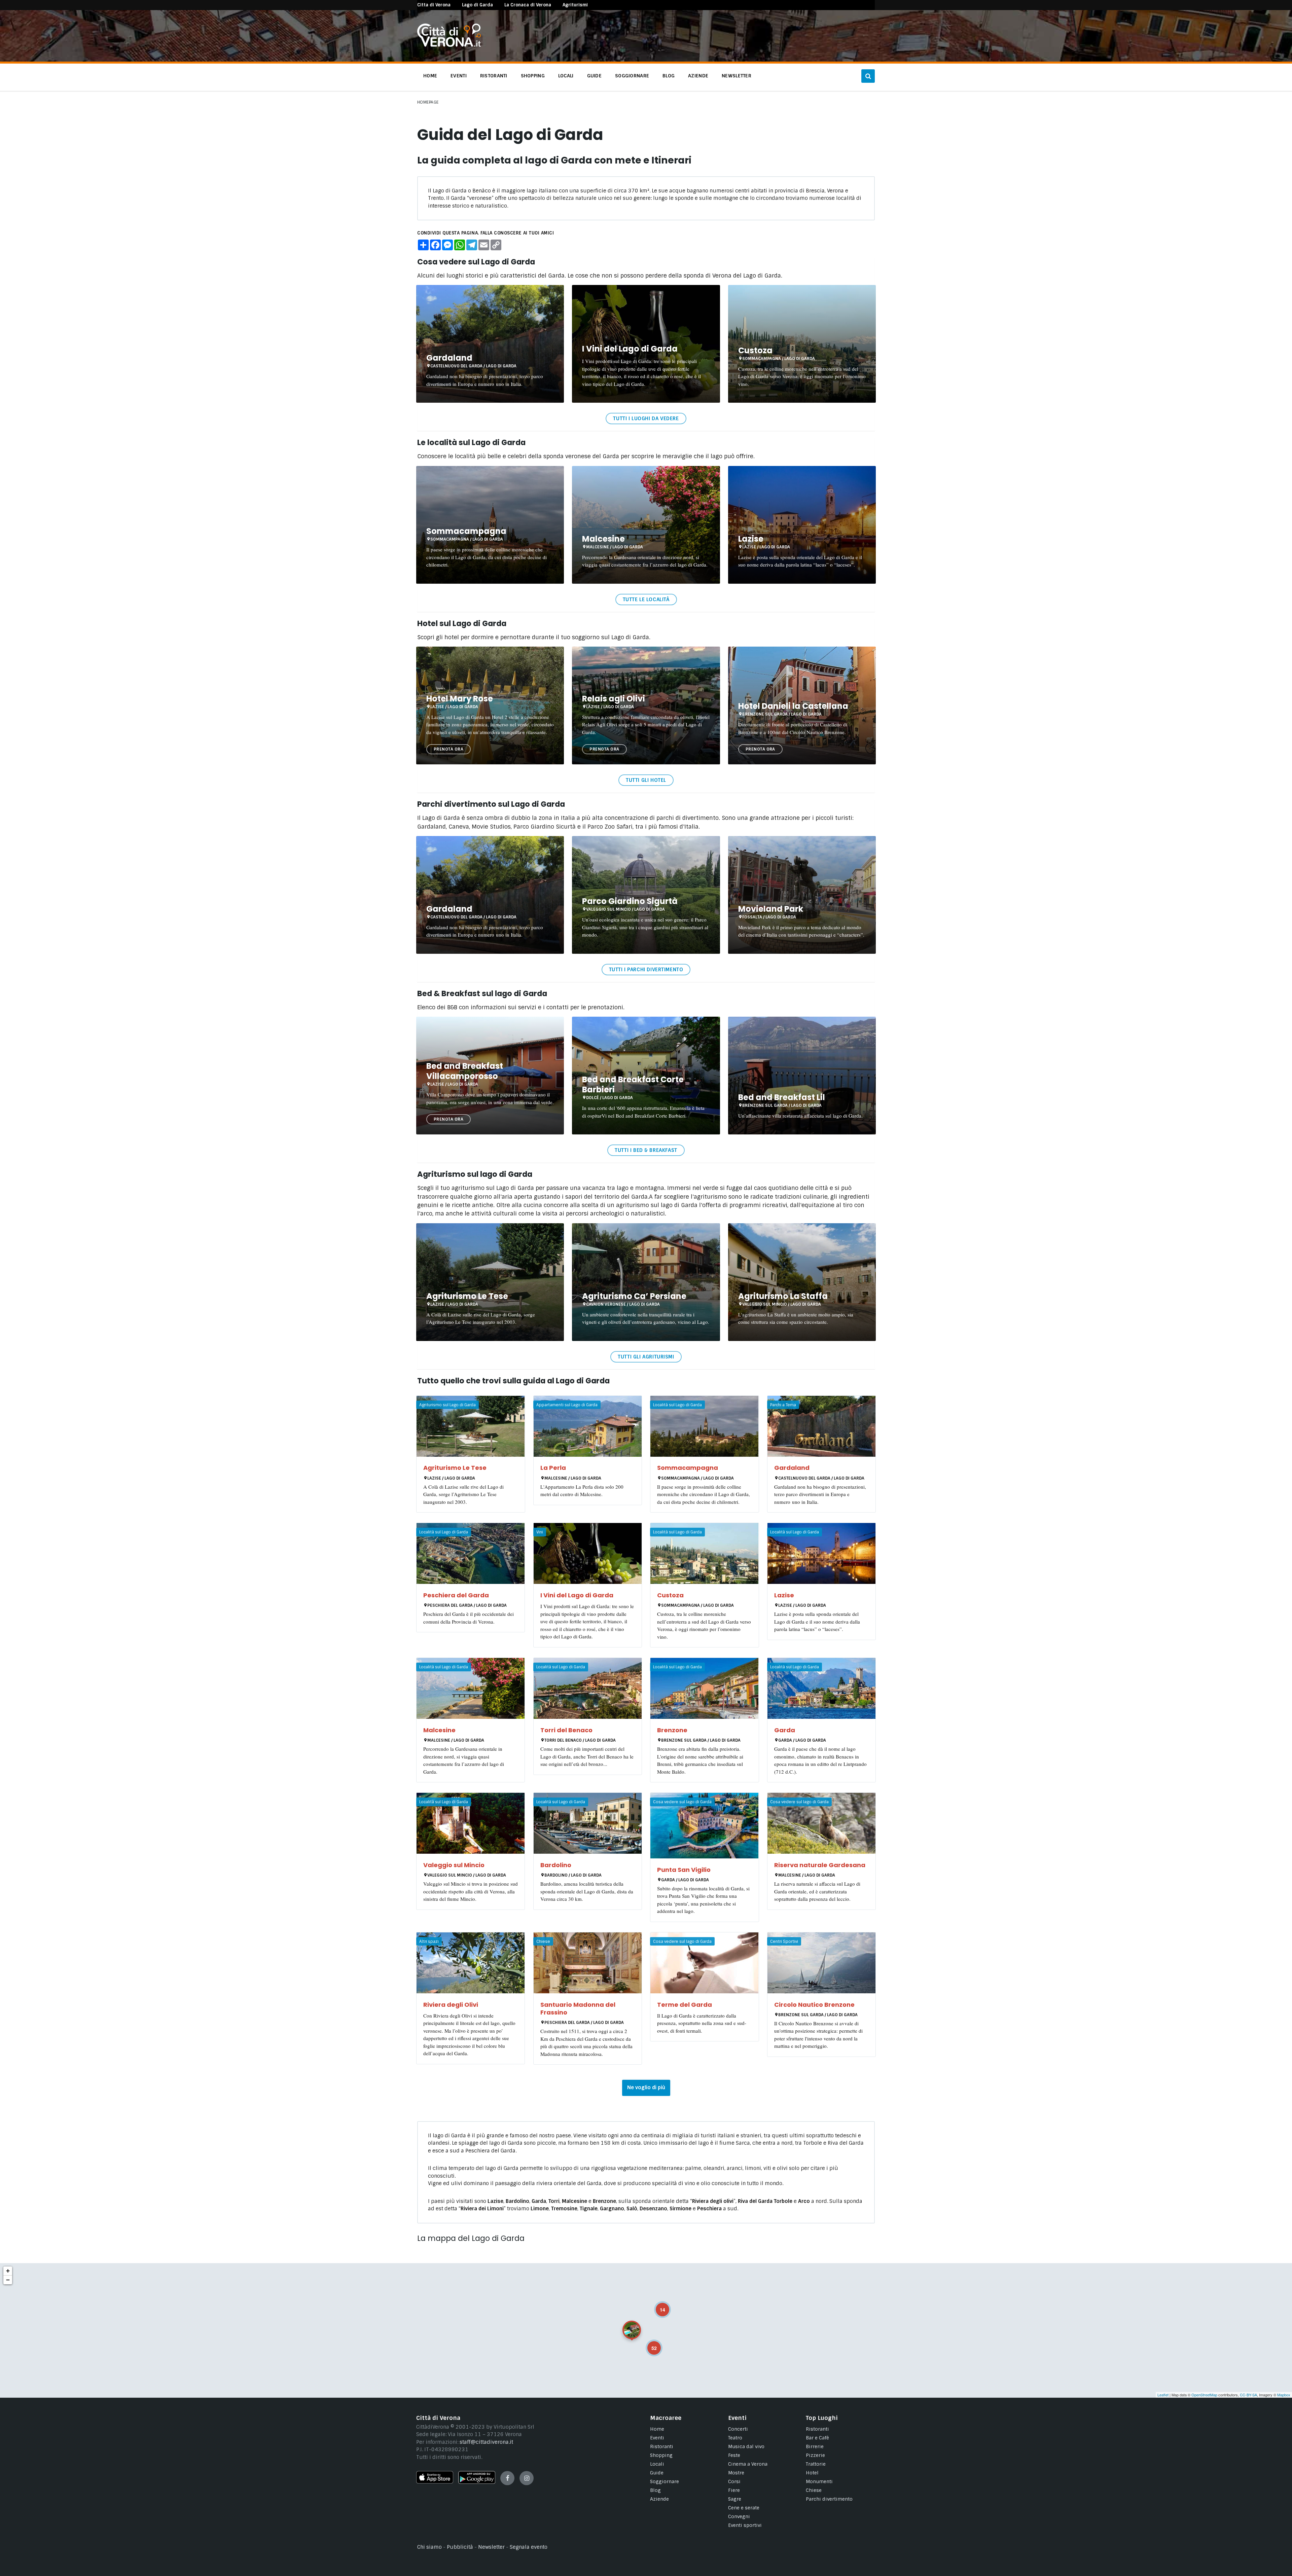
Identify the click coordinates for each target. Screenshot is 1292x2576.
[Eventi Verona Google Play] (477, 2482)
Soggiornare (665, 2481)
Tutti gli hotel (646, 780)
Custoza (755, 350)
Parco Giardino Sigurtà (630, 901)
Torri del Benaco (566, 1730)
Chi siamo (429, 2547)
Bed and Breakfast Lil (782, 1097)
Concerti (738, 2429)
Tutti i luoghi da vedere (646, 419)
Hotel (812, 2473)
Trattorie (816, 2464)
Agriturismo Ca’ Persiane (634, 1296)
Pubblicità (460, 2547)
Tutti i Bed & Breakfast (646, 1150)
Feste (734, 2455)
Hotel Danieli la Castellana (793, 706)
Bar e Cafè (817, 2438)
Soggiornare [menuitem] (632, 76)
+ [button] (8, 2271)
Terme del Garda (685, 2005)
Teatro (735, 2438)
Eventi (657, 2438)
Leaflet (1163, 2395)
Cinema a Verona (748, 2464)
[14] (658, 2305)
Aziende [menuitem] (698, 76)
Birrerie (815, 2446)
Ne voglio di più (646, 2088)
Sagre (735, 2499)
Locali (657, 2464)
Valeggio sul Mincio (454, 1865)
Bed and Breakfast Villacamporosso (465, 1071)
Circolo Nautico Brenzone (814, 2005)
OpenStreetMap (1204, 2395)
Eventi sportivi (745, 2525)
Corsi (734, 2481)
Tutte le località (646, 600)
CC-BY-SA (1248, 2395)
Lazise (751, 539)
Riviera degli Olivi (451, 2005)
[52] (649, 2343)
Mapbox (1284, 2395)
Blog (655, 2490)
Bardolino (556, 1865)
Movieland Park (771, 909)
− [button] (8, 2280)
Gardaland (449, 358)
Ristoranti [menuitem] (494, 76)
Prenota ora (448, 749)
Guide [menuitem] (594, 76)
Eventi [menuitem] (459, 76)
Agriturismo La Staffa (783, 1296)
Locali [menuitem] (566, 76)
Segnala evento (529, 2547)
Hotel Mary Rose (460, 699)
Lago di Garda (477, 5)
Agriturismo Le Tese (467, 1296)
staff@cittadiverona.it (486, 2442)
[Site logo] (449, 45)
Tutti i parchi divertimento (646, 970)
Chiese (814, 2490)
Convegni (739, 2516)
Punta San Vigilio (684, 1870)
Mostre (736, 2473)
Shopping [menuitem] (533, 76)
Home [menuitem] (430, 76)
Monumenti (819, 2481)
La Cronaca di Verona (528, 5)
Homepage (428, 102)
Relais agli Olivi (614, 699)
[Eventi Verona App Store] (435, 2482)
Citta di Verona (434, 5)
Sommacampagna (466, 531)
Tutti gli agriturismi (646, 1357)
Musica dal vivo (746, 2446)
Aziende (659, 2499)
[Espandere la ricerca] (868, 76)
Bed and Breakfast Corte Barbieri (633, 1084)
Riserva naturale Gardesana (820, 1865)
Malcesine (603, 539)
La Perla (553, 1468)
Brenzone (672, 1730)
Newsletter (491, 2547)
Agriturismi (575, 5)
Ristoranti (662, 2446)
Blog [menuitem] (669, 76)
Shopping (661, 2455)
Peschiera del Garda (456, 1595)
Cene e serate (744, 2508)
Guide (657, 2473)
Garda (785, 1730)
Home (657, 2429)
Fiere (734, 2490)
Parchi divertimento (829, 2499)
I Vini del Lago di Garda (630, 349)
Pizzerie (815, 2455)
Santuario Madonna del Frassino (578, 2008)
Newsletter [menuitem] (737, 76)
